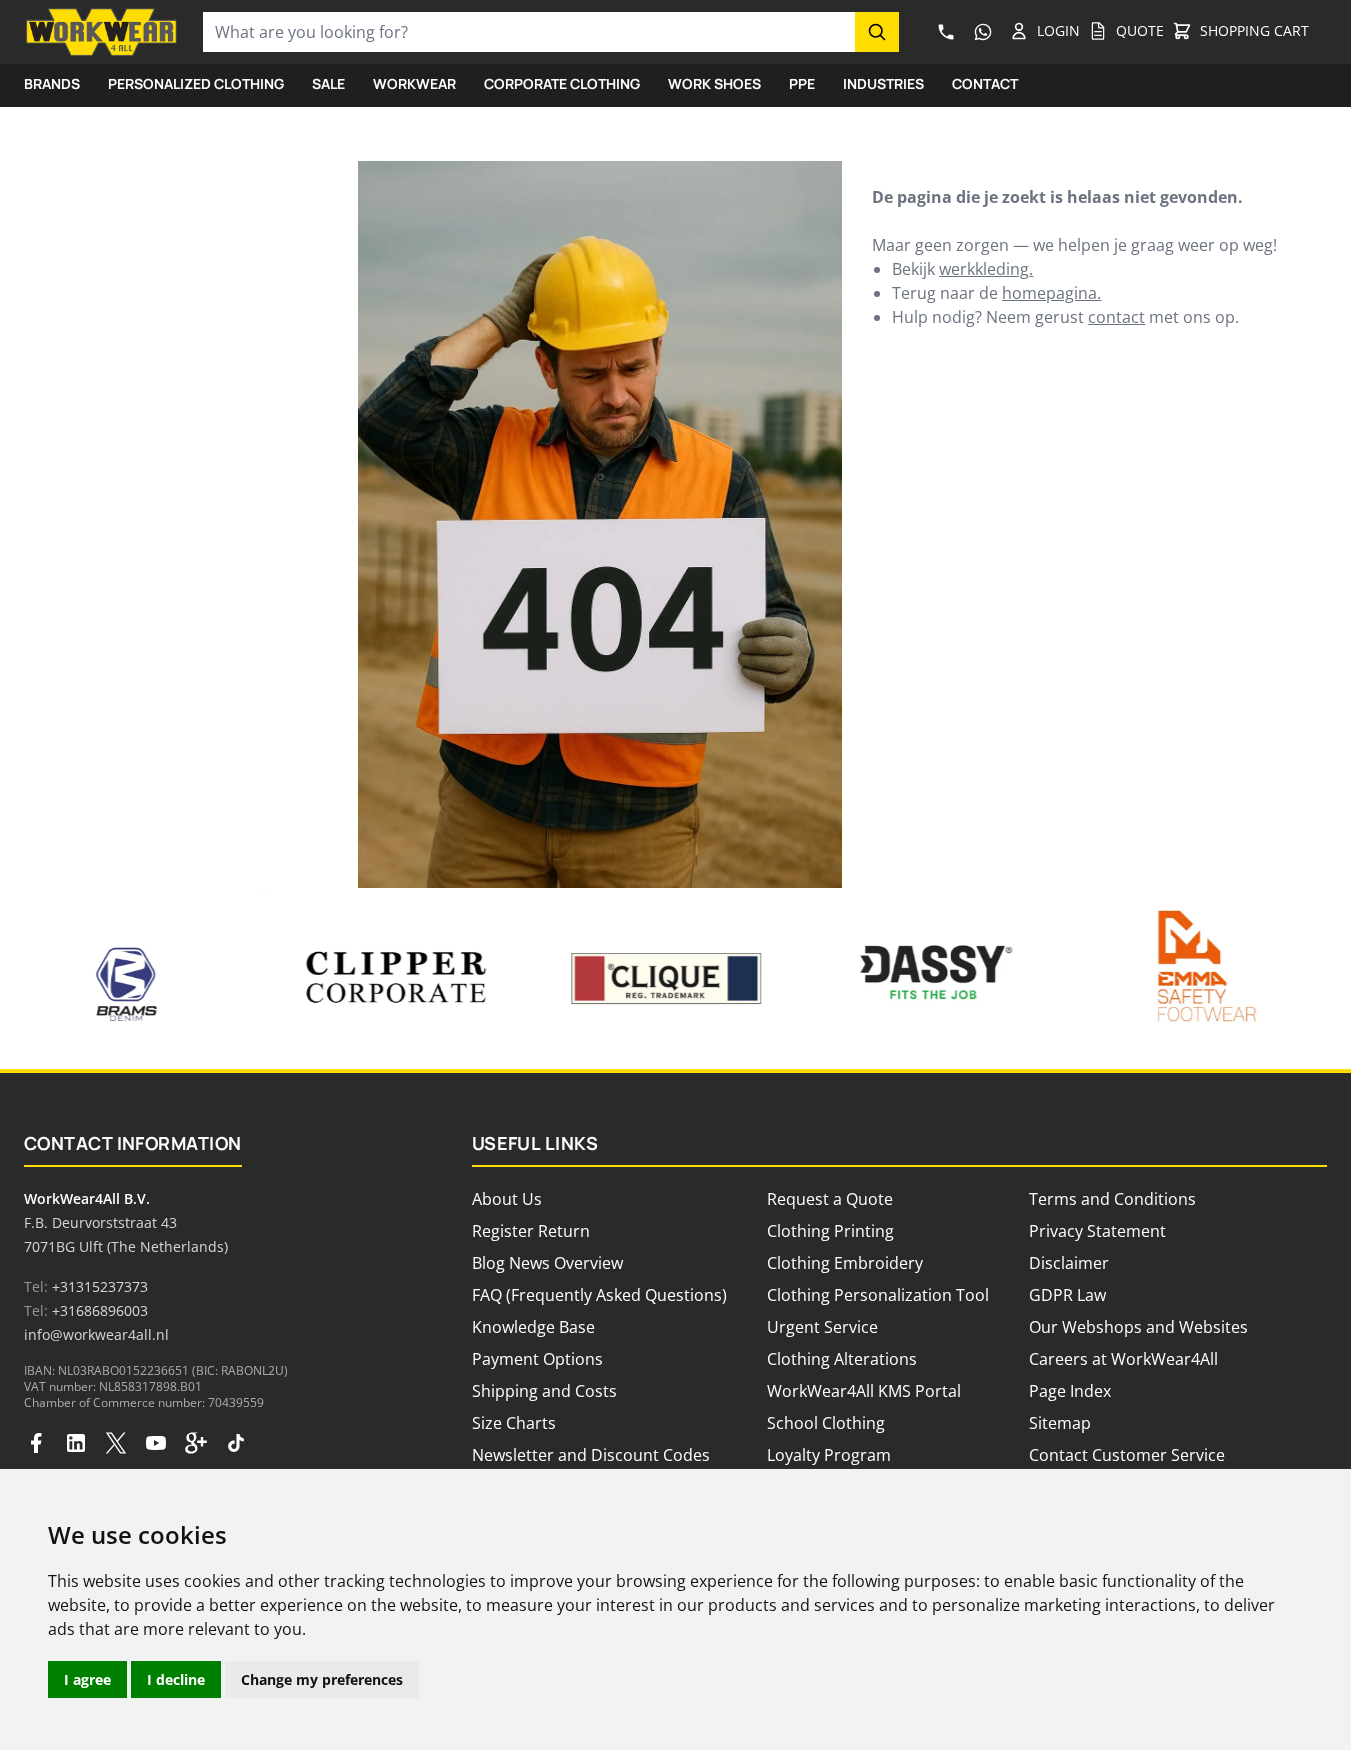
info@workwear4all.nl (96, 1334)
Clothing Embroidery (845, 1263)
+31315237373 (100, 1286)
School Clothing (826, 1423)
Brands (52, 83)
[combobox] (529, 32)
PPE (802, 83)
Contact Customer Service (1127, 1455)
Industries (883, 83)
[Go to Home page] (101, 32)
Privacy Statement (1097, 1231)
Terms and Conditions (1112, 1199)
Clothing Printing (830, 1231)
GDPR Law (1067, 1295)
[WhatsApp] (982, 32)
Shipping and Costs (544, 1391)
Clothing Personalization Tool (878, 1295)
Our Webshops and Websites (1138, 1327)
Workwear (414, 83)
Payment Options (537, 1359)
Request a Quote (830, 1199)
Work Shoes (714, 83)
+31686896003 (100, 1310)
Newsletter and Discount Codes (591, 1455)
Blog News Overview (547, 1263)
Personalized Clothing (196, 83)
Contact (985, 83)
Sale (328, 83)
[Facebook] (36, 1443)
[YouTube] (156, 1443)
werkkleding (984, 269)
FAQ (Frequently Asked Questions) (599, 1295)
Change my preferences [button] (322, 1679)
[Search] (877, 32)
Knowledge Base (533, 1327)
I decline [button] (176, 1679)
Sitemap (1060, 1423)
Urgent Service (822, 1327)
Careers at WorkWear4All (1123, 1359)
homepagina (1049, 293)
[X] (116, 1443)
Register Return (531, 1231)
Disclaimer (1069, 1263)
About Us (507, 1199)
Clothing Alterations (842, 1359)
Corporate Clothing (562, 83)
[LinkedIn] (76, 1443)
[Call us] (945, 32)
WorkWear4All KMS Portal (864, 1391)
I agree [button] (87, 1679)
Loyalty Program (829, 1455)
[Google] (196, 1443)
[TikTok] (236, 1443)
